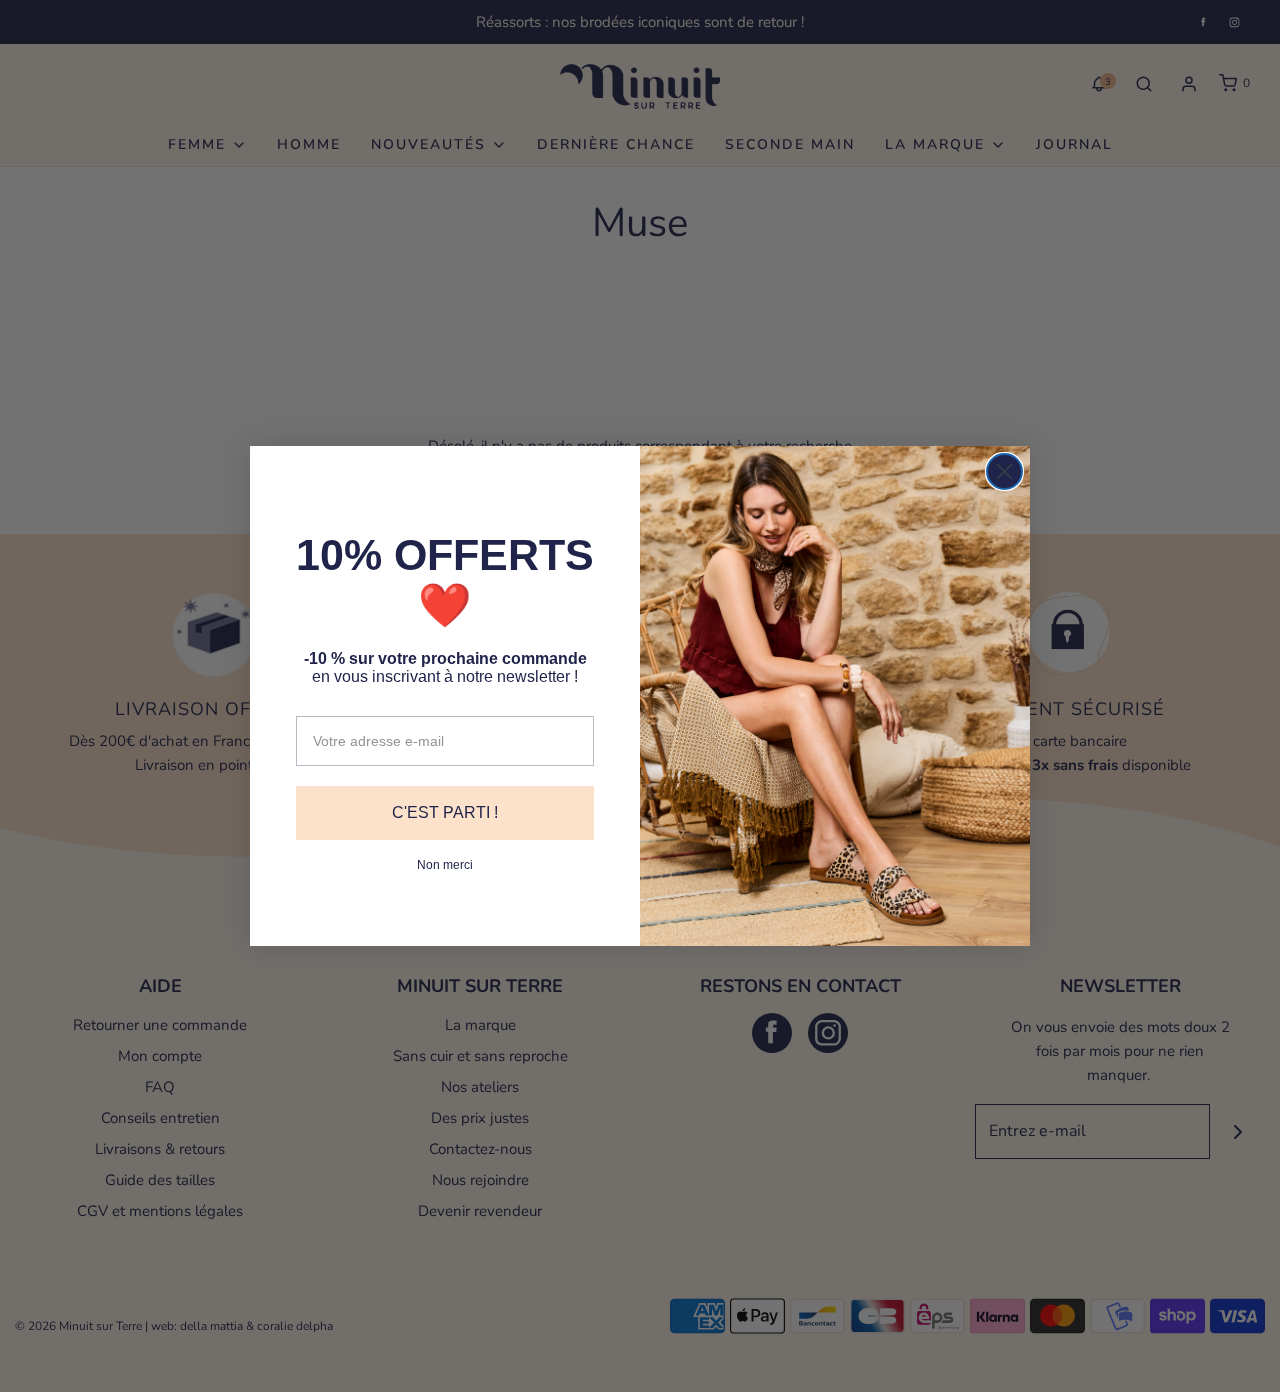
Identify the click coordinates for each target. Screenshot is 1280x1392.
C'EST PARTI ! (445, 812)
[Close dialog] (1004, 471)
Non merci (445, 865)
